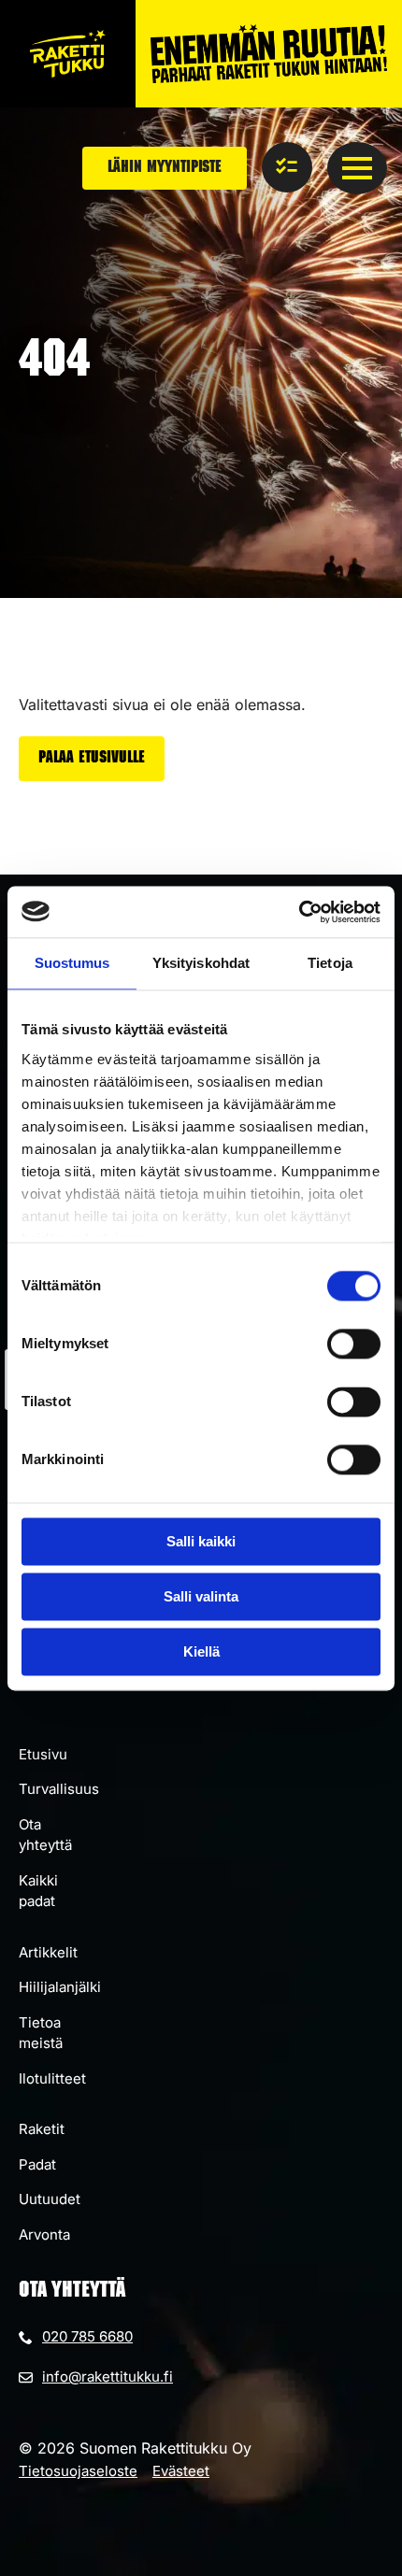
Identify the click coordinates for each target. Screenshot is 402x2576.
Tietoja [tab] (330, 963)
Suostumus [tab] (72, 963)
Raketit (42, 2129)
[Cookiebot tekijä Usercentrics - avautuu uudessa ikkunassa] (299, 912)
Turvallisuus (59, 1789)
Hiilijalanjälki (60, 1987)
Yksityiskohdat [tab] (201, 963)
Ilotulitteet (52, 2078)
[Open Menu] (357, 168)
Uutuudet (50, 2199)
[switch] (354, 1344)
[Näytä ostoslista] (287, 167)
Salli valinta (201, 1596)
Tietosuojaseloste (78, 2471)
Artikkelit (48, 1952)
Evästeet (181, 2471)
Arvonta (44, 2234)
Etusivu (43, 1754)
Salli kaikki (201, 1541)
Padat (37, 2164)
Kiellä (201, 1651)
